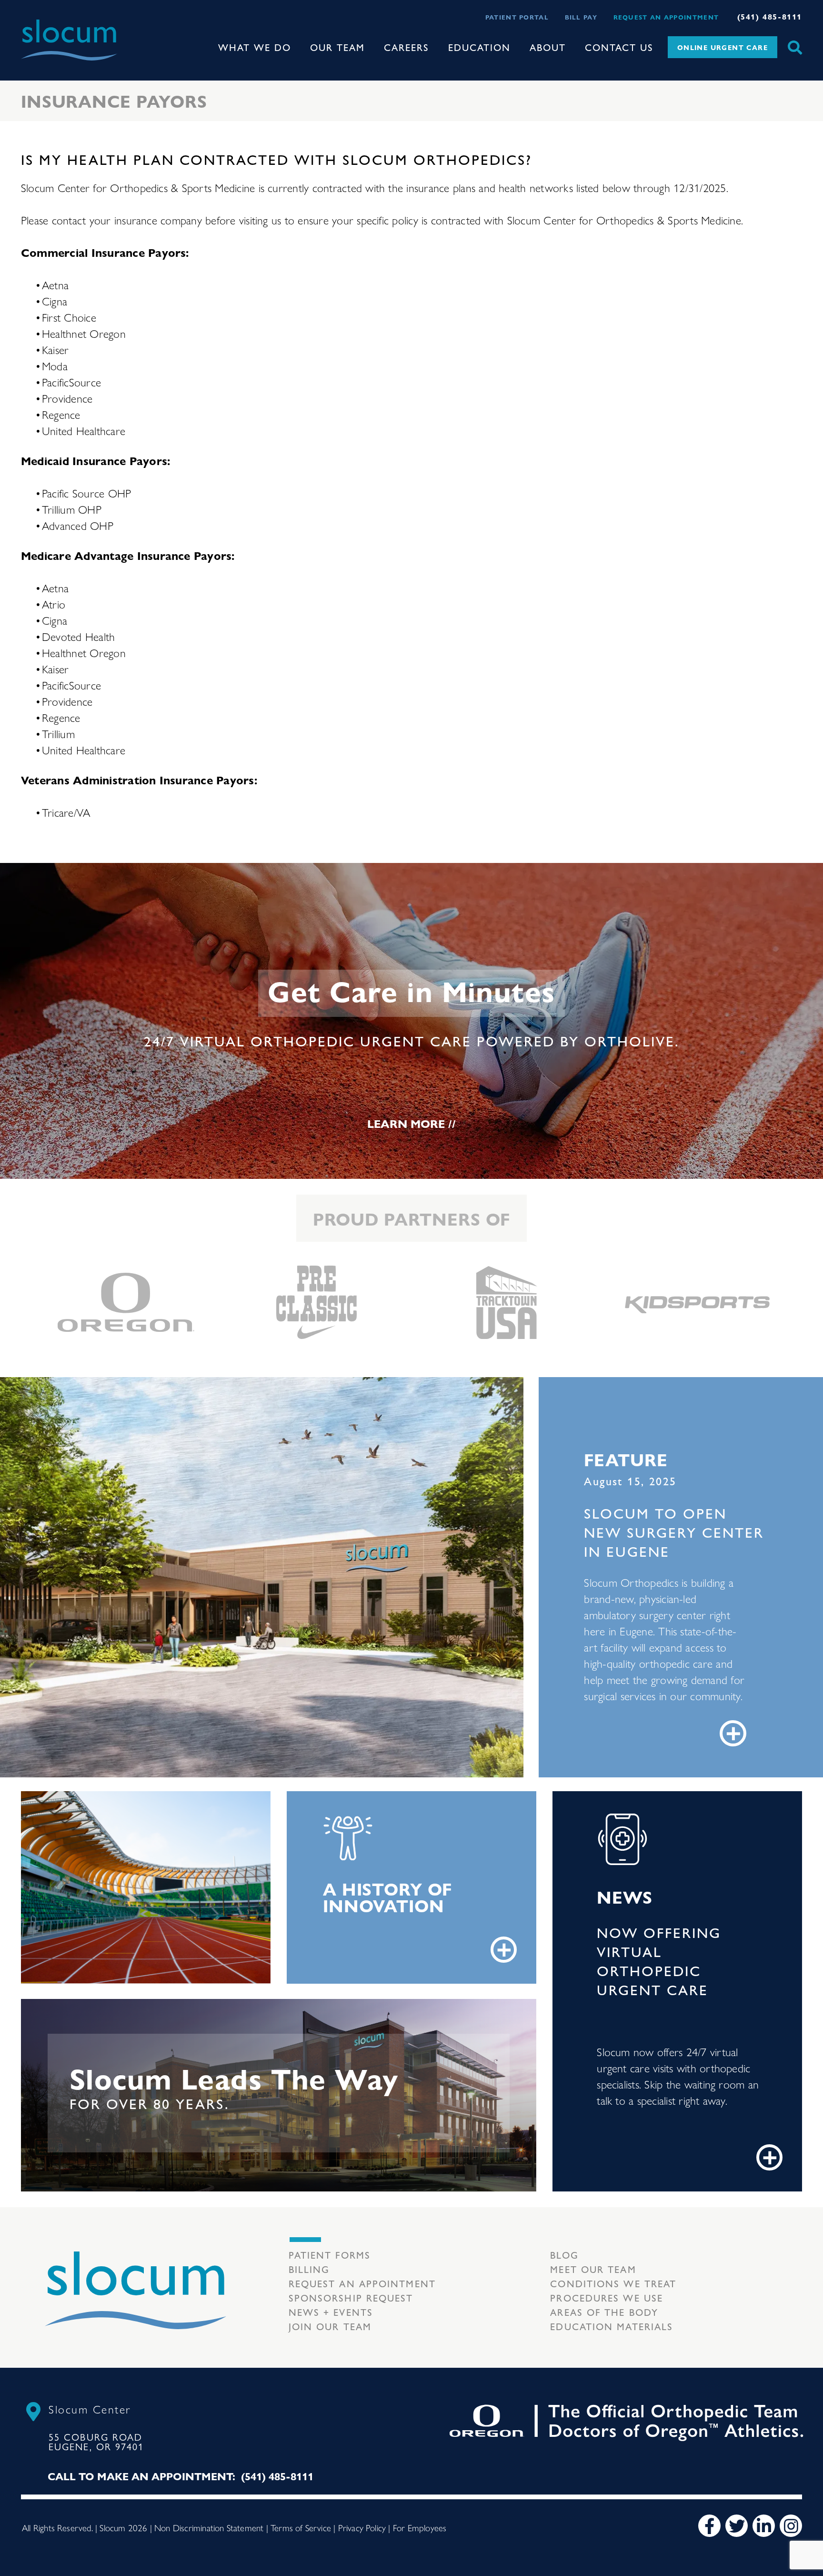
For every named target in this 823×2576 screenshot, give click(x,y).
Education (479, 47)
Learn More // (411, 1123)
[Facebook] (709, 2526)
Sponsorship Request (351, 2297)
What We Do (255, 47)
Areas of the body (604, 2312)
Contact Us (619, 47)
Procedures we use (607, 2297)
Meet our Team (593, 2269)
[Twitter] (737, 2526)
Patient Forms (330, 2255)
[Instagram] (791, 2526)
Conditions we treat (613, 2283)
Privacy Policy (362, 2527)
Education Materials (612, 2326)
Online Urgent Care (723, 47)
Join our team (330, 2326)
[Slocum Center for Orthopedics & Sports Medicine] (69, 40)
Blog (564, 2255)
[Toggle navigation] (127, 40)
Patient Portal (517, 17)
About (548, 47)
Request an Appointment (666, 17)
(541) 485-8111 (770, 16)
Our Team (337, 47)
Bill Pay (581, 17)
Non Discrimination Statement (209, 2527)
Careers (406, 47)
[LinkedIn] (764, 2526)
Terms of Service (301, 2527)
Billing (309, 2269)
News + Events (331, 2312)
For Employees (420, 2527)
